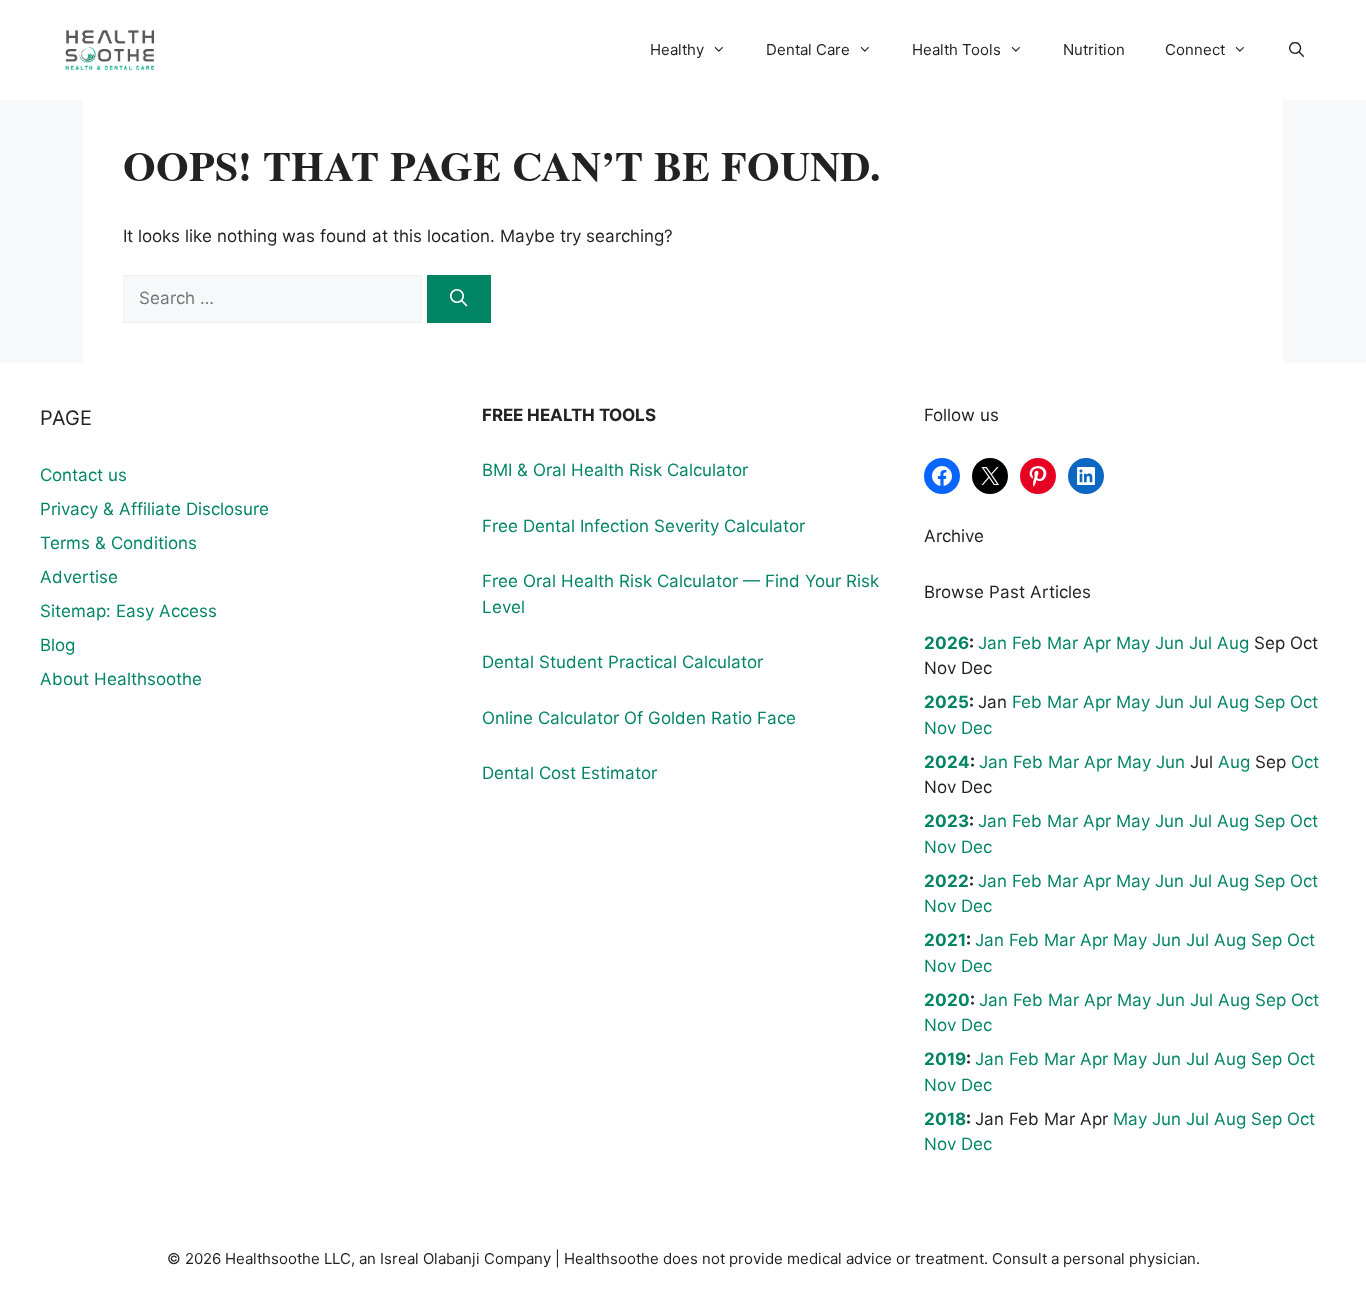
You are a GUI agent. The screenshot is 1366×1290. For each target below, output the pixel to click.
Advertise (79, 577)
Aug (1233, 643)
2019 (945, 1059)
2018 (945, 1119)
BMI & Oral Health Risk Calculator (615, 470)
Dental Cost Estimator (569, 773)
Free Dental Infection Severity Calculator (643, 526)
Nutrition (1094, 49)
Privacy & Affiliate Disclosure (154, 509)
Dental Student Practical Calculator (622, 662)
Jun (1169, 643)
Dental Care (808, 49)
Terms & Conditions (118, 543)
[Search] (459, 299)
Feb (1027, 643)
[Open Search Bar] (1296, 50)
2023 (946, 821)
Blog (57, 645)
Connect (1195, 49)
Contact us (83, 475)
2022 (946, 881)
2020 (947, 1000)
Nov (940, 728)
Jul (1200, 643)
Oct (1304, 702)
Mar (1062, 643)
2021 (945, 940)
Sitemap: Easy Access (128, 611)
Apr (1097, 643)
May (1133, 643)
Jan (992, 643)
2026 (946, 643)
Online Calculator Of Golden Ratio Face (639, 718)
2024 (947, 762)
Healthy (677, 49)
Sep (1269, 702)
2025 (946, 702)
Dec (976, 728)
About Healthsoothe (121, 679)
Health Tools (956, 49)
